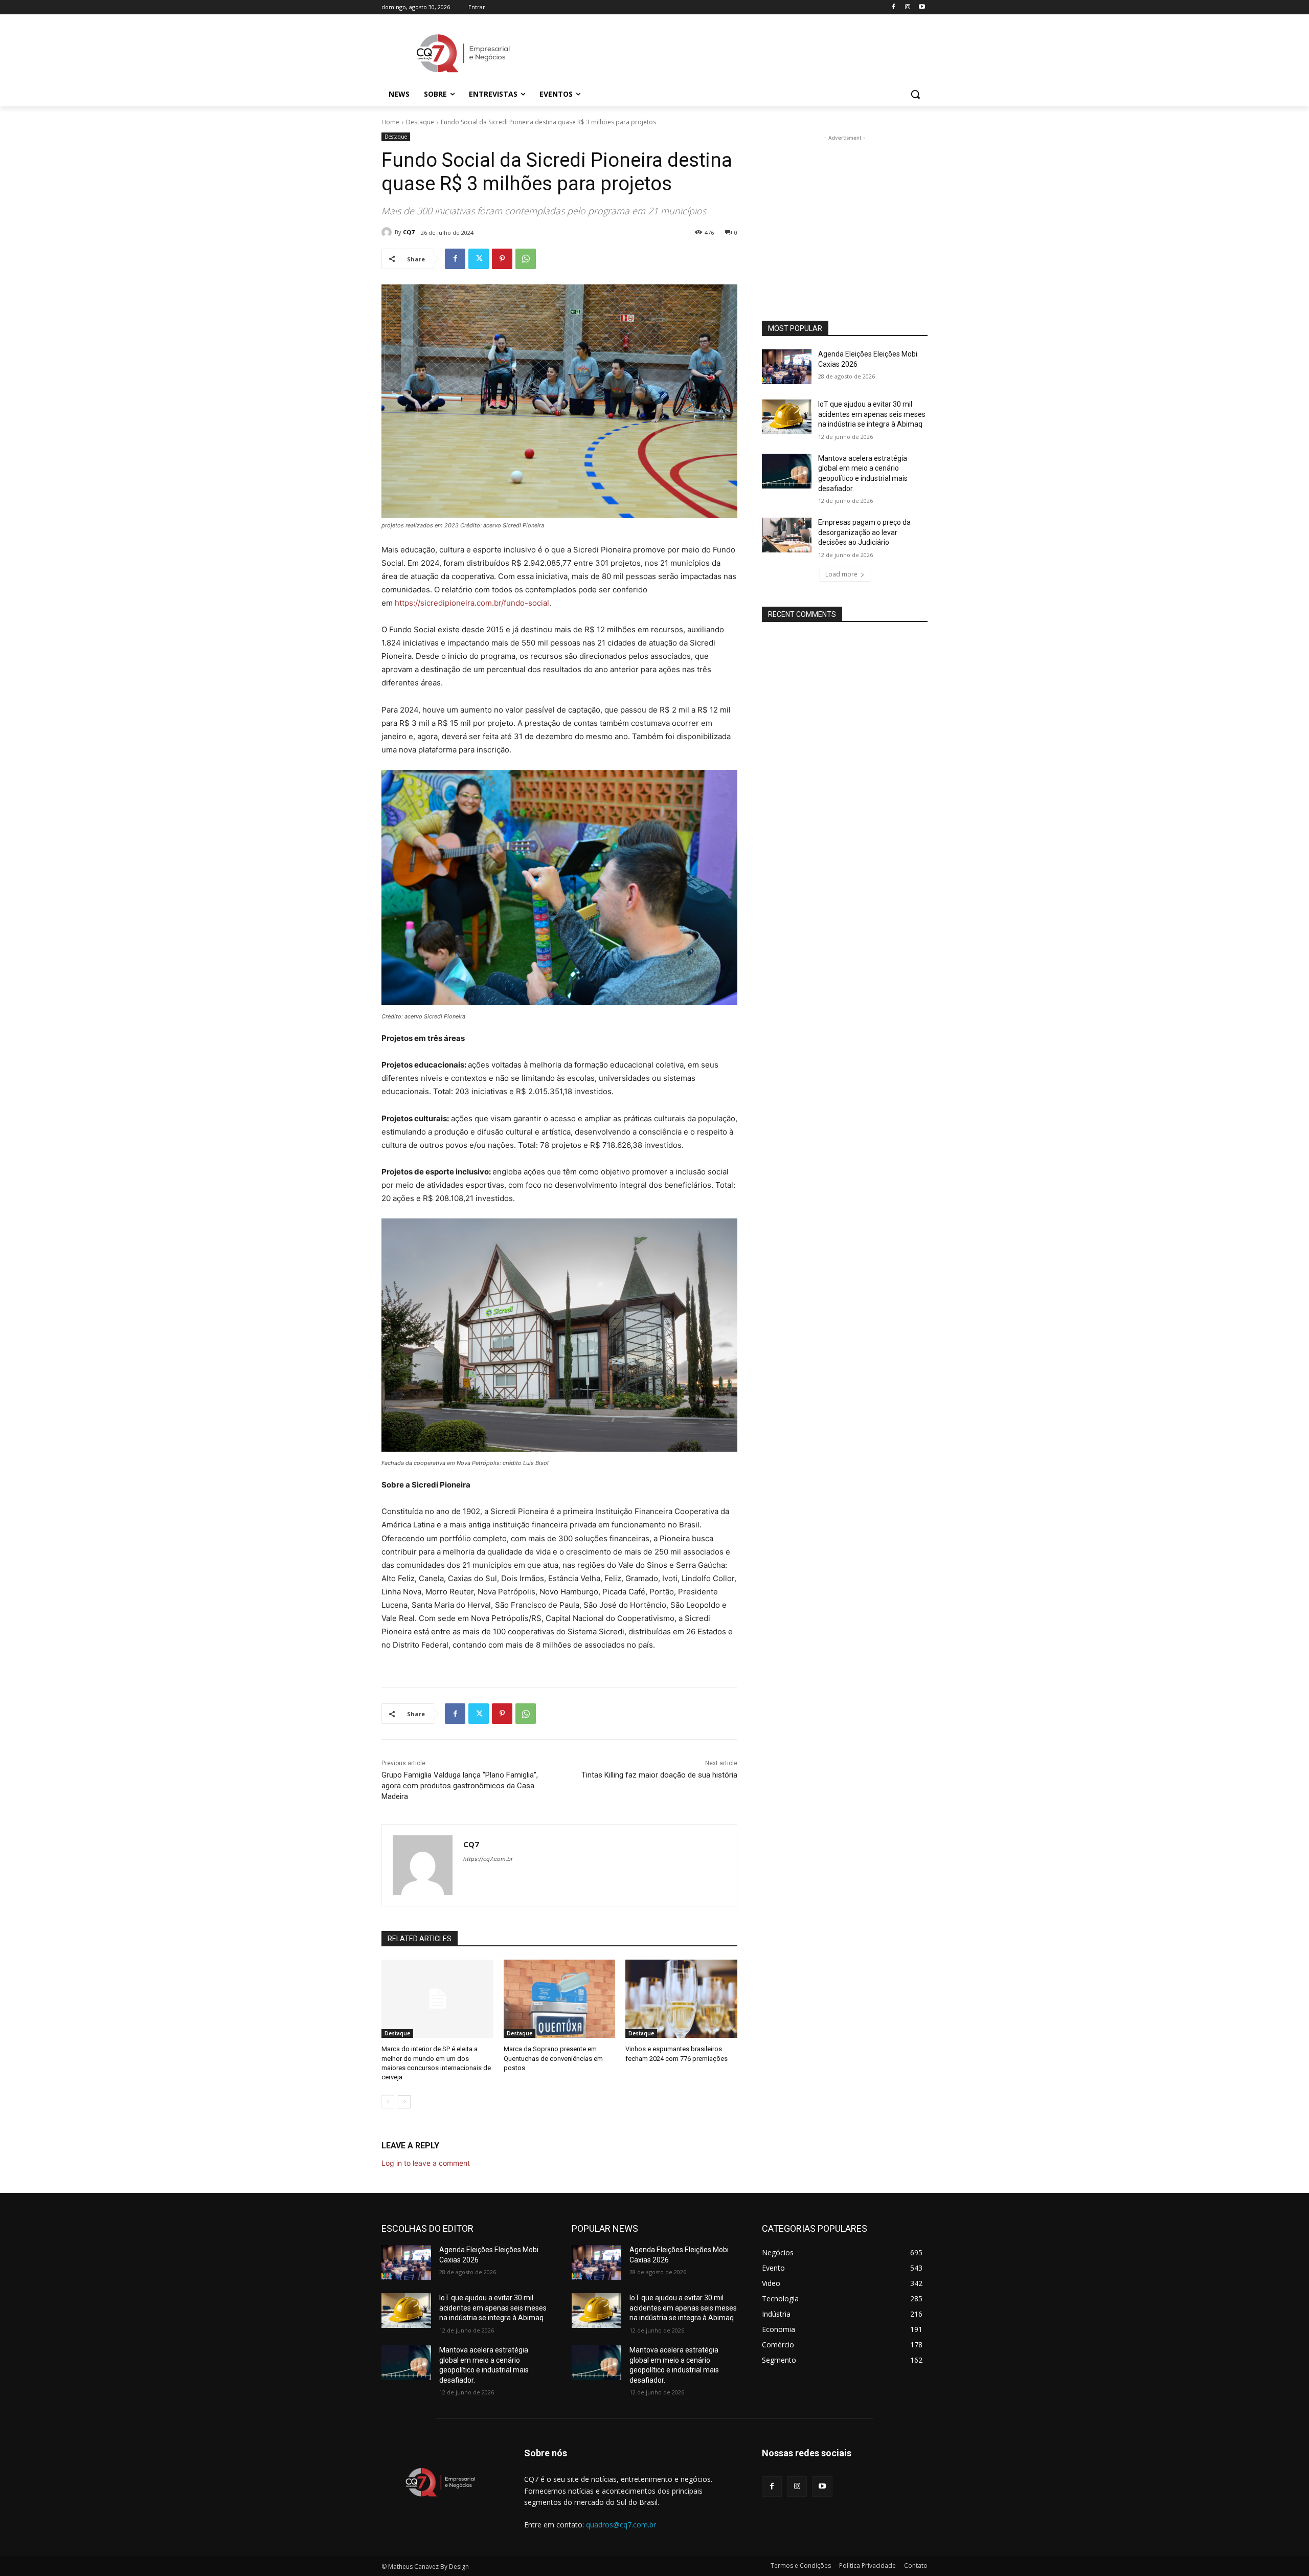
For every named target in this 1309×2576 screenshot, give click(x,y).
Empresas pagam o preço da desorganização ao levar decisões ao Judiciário (864, 532)
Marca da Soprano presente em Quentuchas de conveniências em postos (553, 2058)
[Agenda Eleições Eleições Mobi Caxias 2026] (787, 367)
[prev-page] (388, 2102)
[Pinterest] (502, 259)
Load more (841, 574)
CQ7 (409, 232)
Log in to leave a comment (426, 2163)
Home (390, 122)
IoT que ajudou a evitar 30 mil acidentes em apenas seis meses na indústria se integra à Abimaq (872, 414)
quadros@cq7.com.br (621, 2525)
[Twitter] (479, 259)
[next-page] (404, 2102)
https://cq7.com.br (488, 1859)
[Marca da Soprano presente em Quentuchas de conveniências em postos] (560, 1999)
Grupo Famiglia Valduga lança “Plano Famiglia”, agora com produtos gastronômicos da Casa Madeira (460, 1786)
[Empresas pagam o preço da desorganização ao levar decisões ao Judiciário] (787, 535)
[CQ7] (388, 232)
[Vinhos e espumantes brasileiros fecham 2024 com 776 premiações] (681, 1999)
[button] (915, 94)
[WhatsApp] (526, 259)
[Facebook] (894, 7)
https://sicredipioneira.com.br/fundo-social (472, 603)
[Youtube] (922, 7)
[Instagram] (907, 7)
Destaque (420, 122)
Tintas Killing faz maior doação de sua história (659, 1775)
